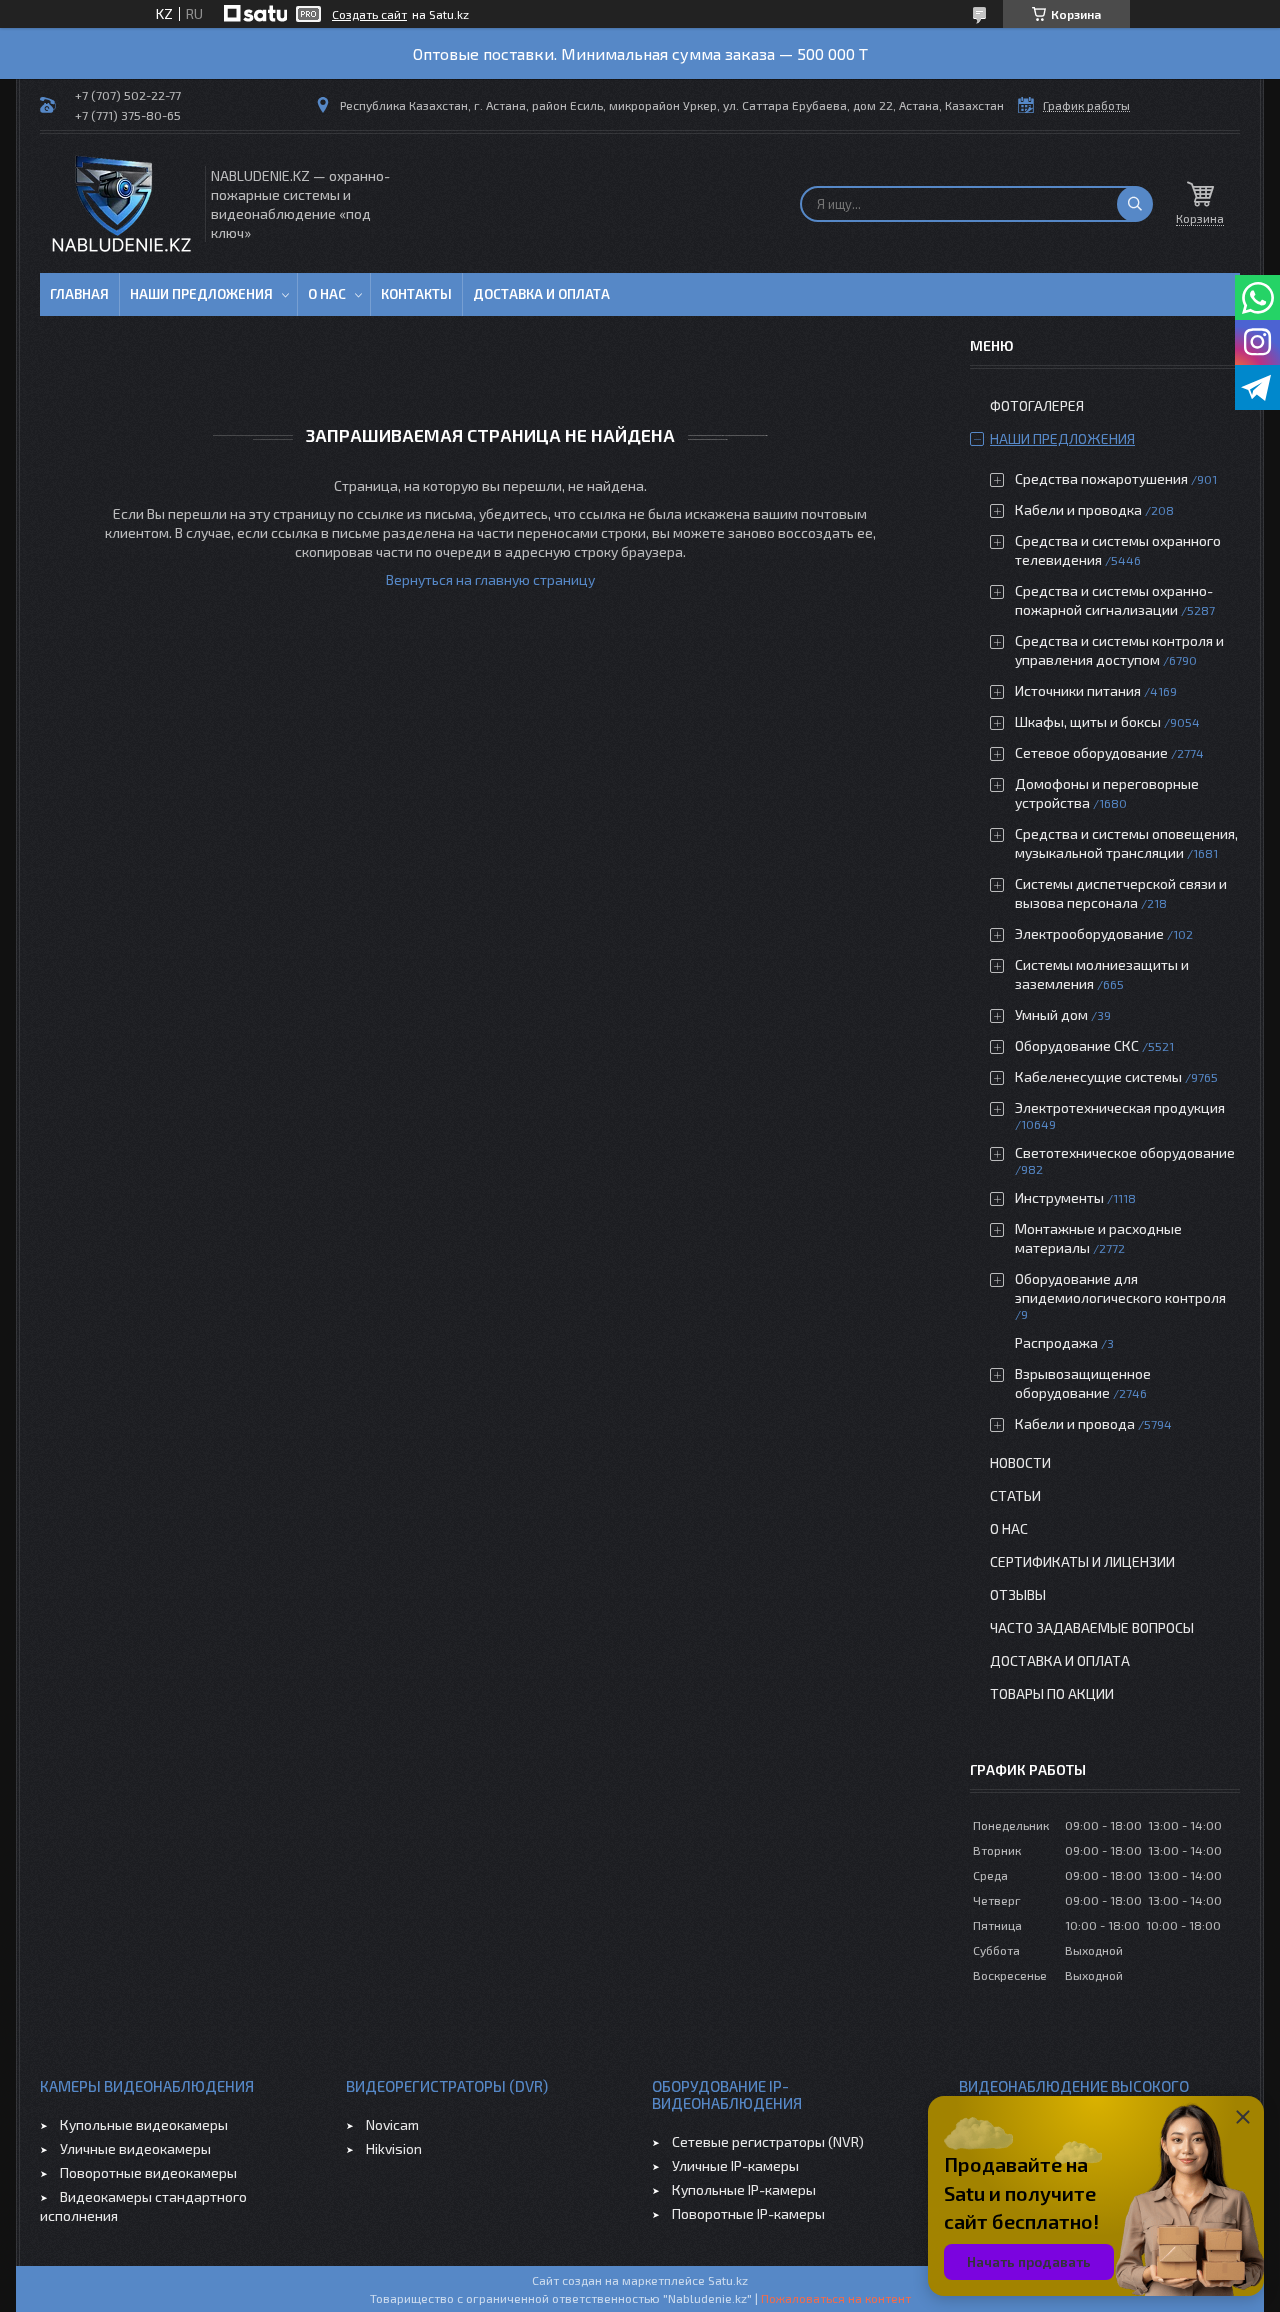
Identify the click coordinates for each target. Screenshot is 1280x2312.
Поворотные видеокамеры (148, 2172)
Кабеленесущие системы (1098, 1076)
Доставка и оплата (541, 294)
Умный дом (1051, 1014)
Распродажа (1056, 1342)
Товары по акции (1052, 1693)
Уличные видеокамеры (135, 2148)
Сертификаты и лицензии (1082, 1561)
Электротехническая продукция (1120, 1107)
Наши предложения (201, 294)
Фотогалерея (1037, 405)
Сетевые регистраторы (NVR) (768, 2141)
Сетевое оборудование (1091, 752)
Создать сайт (369, 14)
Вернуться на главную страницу (490, 579)
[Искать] (1135, 204)
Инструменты (1059, 1197)
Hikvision (394, 2148)
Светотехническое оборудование (1125, 1152)
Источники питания (1078, 690)
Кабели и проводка (1078, 509)
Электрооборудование (1089, 933)
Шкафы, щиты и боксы (1088, 721)
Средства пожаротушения (1101, 478)
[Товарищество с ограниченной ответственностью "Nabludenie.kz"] (121, 203)
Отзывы (1018, 1594)
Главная (79, 294)
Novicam (392, 2124)
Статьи (1015, 1495)
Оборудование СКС (1077, 1045)
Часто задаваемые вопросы (1092, 1627)
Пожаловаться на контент (836, 2298)
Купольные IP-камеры (744, 2189)
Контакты (416, 294)
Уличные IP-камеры (735, 2165)
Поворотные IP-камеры (748, 2213)
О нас (327, 294)
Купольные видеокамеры (144, 2124)
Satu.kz (728, 2280)
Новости (1020, 1462)
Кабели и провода (1075, 1423)
